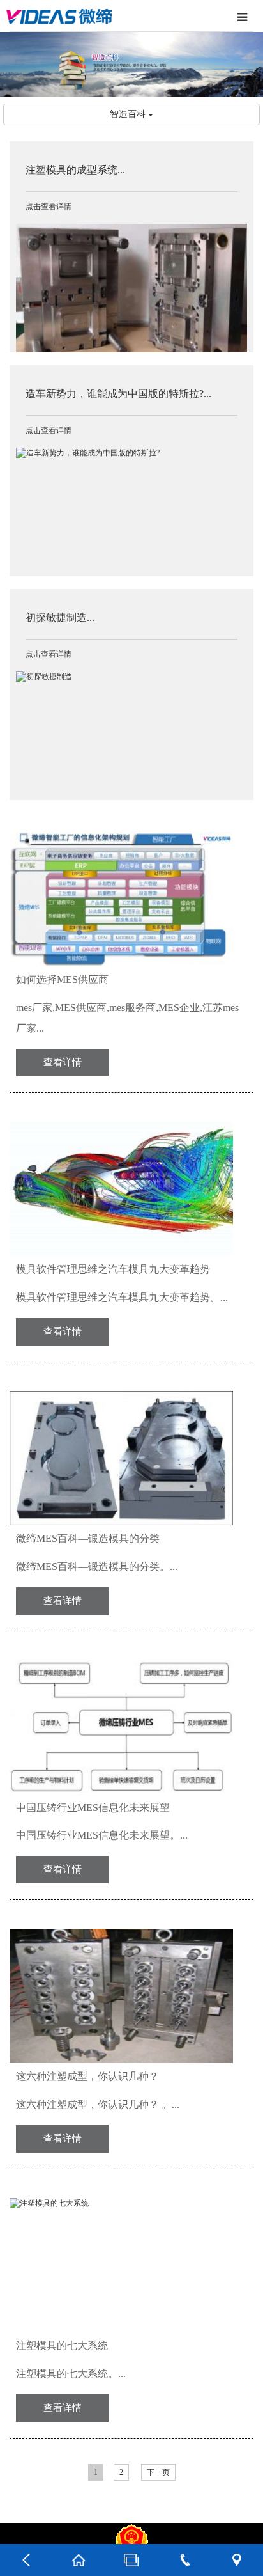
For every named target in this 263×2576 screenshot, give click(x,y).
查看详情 (63, 1062)
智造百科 (129, 114)
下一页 (158, 2472)
